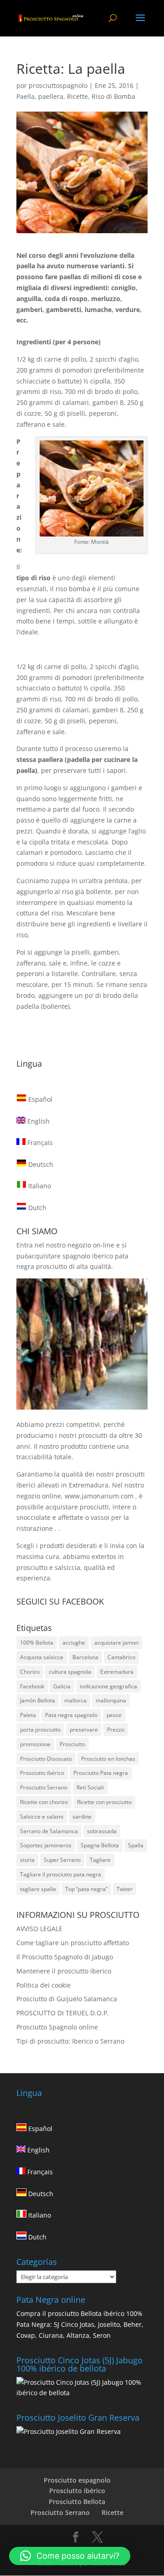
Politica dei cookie (44, 1985)
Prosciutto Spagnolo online (57, 2027)
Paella (26, 96)
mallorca (75, 1700)
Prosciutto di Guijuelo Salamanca (67, 1999)
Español (39, 1099)
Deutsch (40, 1164)
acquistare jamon (116, 1643)
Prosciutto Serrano (44, 1787)
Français (39, 1142)
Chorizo (30, 1672)
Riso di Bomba (113, 96)
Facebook (32, 1686)
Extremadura (117, 1672)
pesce (114, 1715)
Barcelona (85, 1657)
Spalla (136, 1845)
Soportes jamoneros (46, 1845)
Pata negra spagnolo (71, 1715)
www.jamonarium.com (99, 1496)
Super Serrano (62, 1860)
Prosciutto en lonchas (108, 1759)
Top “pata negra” (86, 1889)
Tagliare (100, 1860)
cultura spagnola (70, 1672)
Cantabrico (121, 1657)
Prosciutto (72, 1744)
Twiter (125, 1889)
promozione (35, 1744)
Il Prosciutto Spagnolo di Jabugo (65, 1957)
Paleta (28, 1715)
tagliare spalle (38, 1889)
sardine (82, 1817)
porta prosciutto (40, 1730)
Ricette (77, 96)
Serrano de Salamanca (49, 1831)
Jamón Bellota (38, 1700)
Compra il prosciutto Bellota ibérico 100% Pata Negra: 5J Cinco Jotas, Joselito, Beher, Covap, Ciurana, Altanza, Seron (80, 2324)
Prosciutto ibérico (42, 1773)
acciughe (74, 1643)
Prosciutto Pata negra (101, 1773)
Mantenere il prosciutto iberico (64, 1971)
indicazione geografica (108, 1686)
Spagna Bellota (100, 1845)
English (38, 1121)
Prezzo (116, 1730)
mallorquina (111, 1700)
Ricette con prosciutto (104, 1802)
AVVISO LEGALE (39, 1929)
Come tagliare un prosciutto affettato (73, 1943)
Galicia (62, 1686)
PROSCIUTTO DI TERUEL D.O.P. (63, 2013)
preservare (84, 1730)
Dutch (36, 1208)
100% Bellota (37, 1643)
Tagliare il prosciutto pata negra (61, 1874)
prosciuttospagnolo (58, 85)
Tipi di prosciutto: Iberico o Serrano (70, 2041)
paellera (51, 96)
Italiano (39, 1186)
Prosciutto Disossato (46, 1759)
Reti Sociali (90, 1787)
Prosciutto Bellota (77, 2502)
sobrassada (102, 1831)
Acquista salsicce (42, 1657)
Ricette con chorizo (44, 1802)
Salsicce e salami (42, 1817)
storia (27, 1860)
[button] (70, 2556)
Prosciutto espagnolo (77, 2480)
